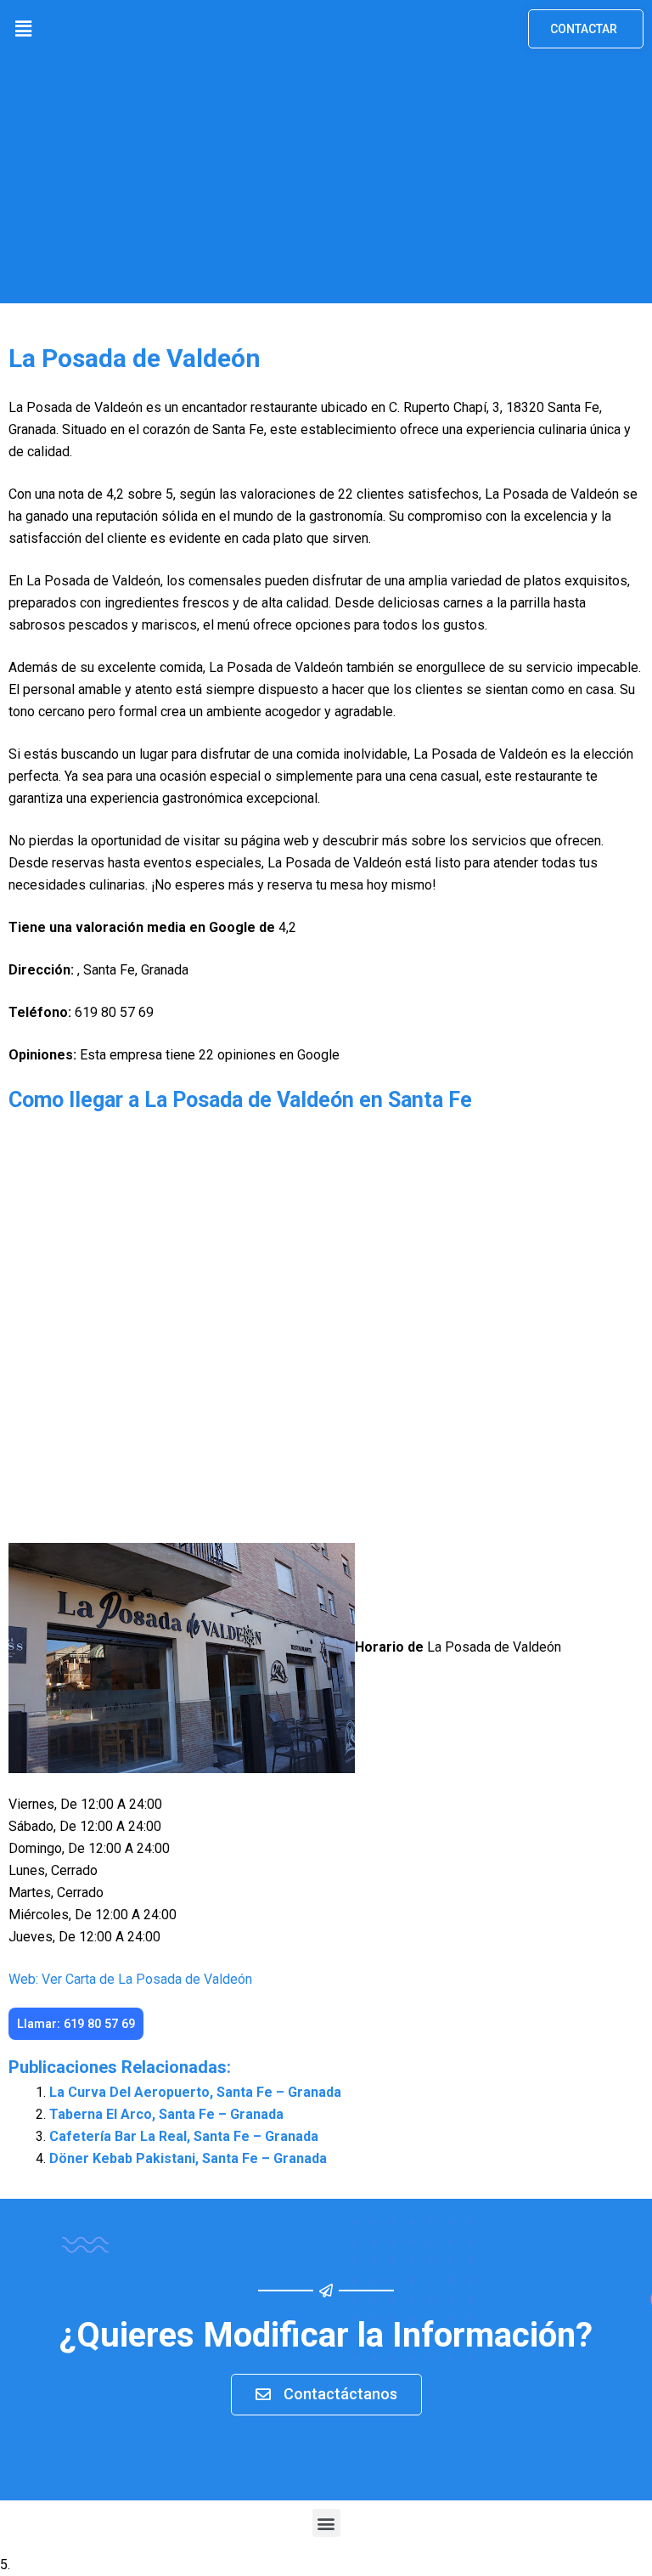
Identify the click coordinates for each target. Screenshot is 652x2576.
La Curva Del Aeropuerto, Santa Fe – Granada (195, 2092)
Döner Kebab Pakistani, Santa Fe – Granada (188, 2158)
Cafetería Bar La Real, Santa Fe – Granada (184, 2136)
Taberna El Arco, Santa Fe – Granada (166, 2114)
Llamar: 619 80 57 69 (76, 2024)
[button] (23, 29)
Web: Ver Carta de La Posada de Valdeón (130, 1979)
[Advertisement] (326, 184)
